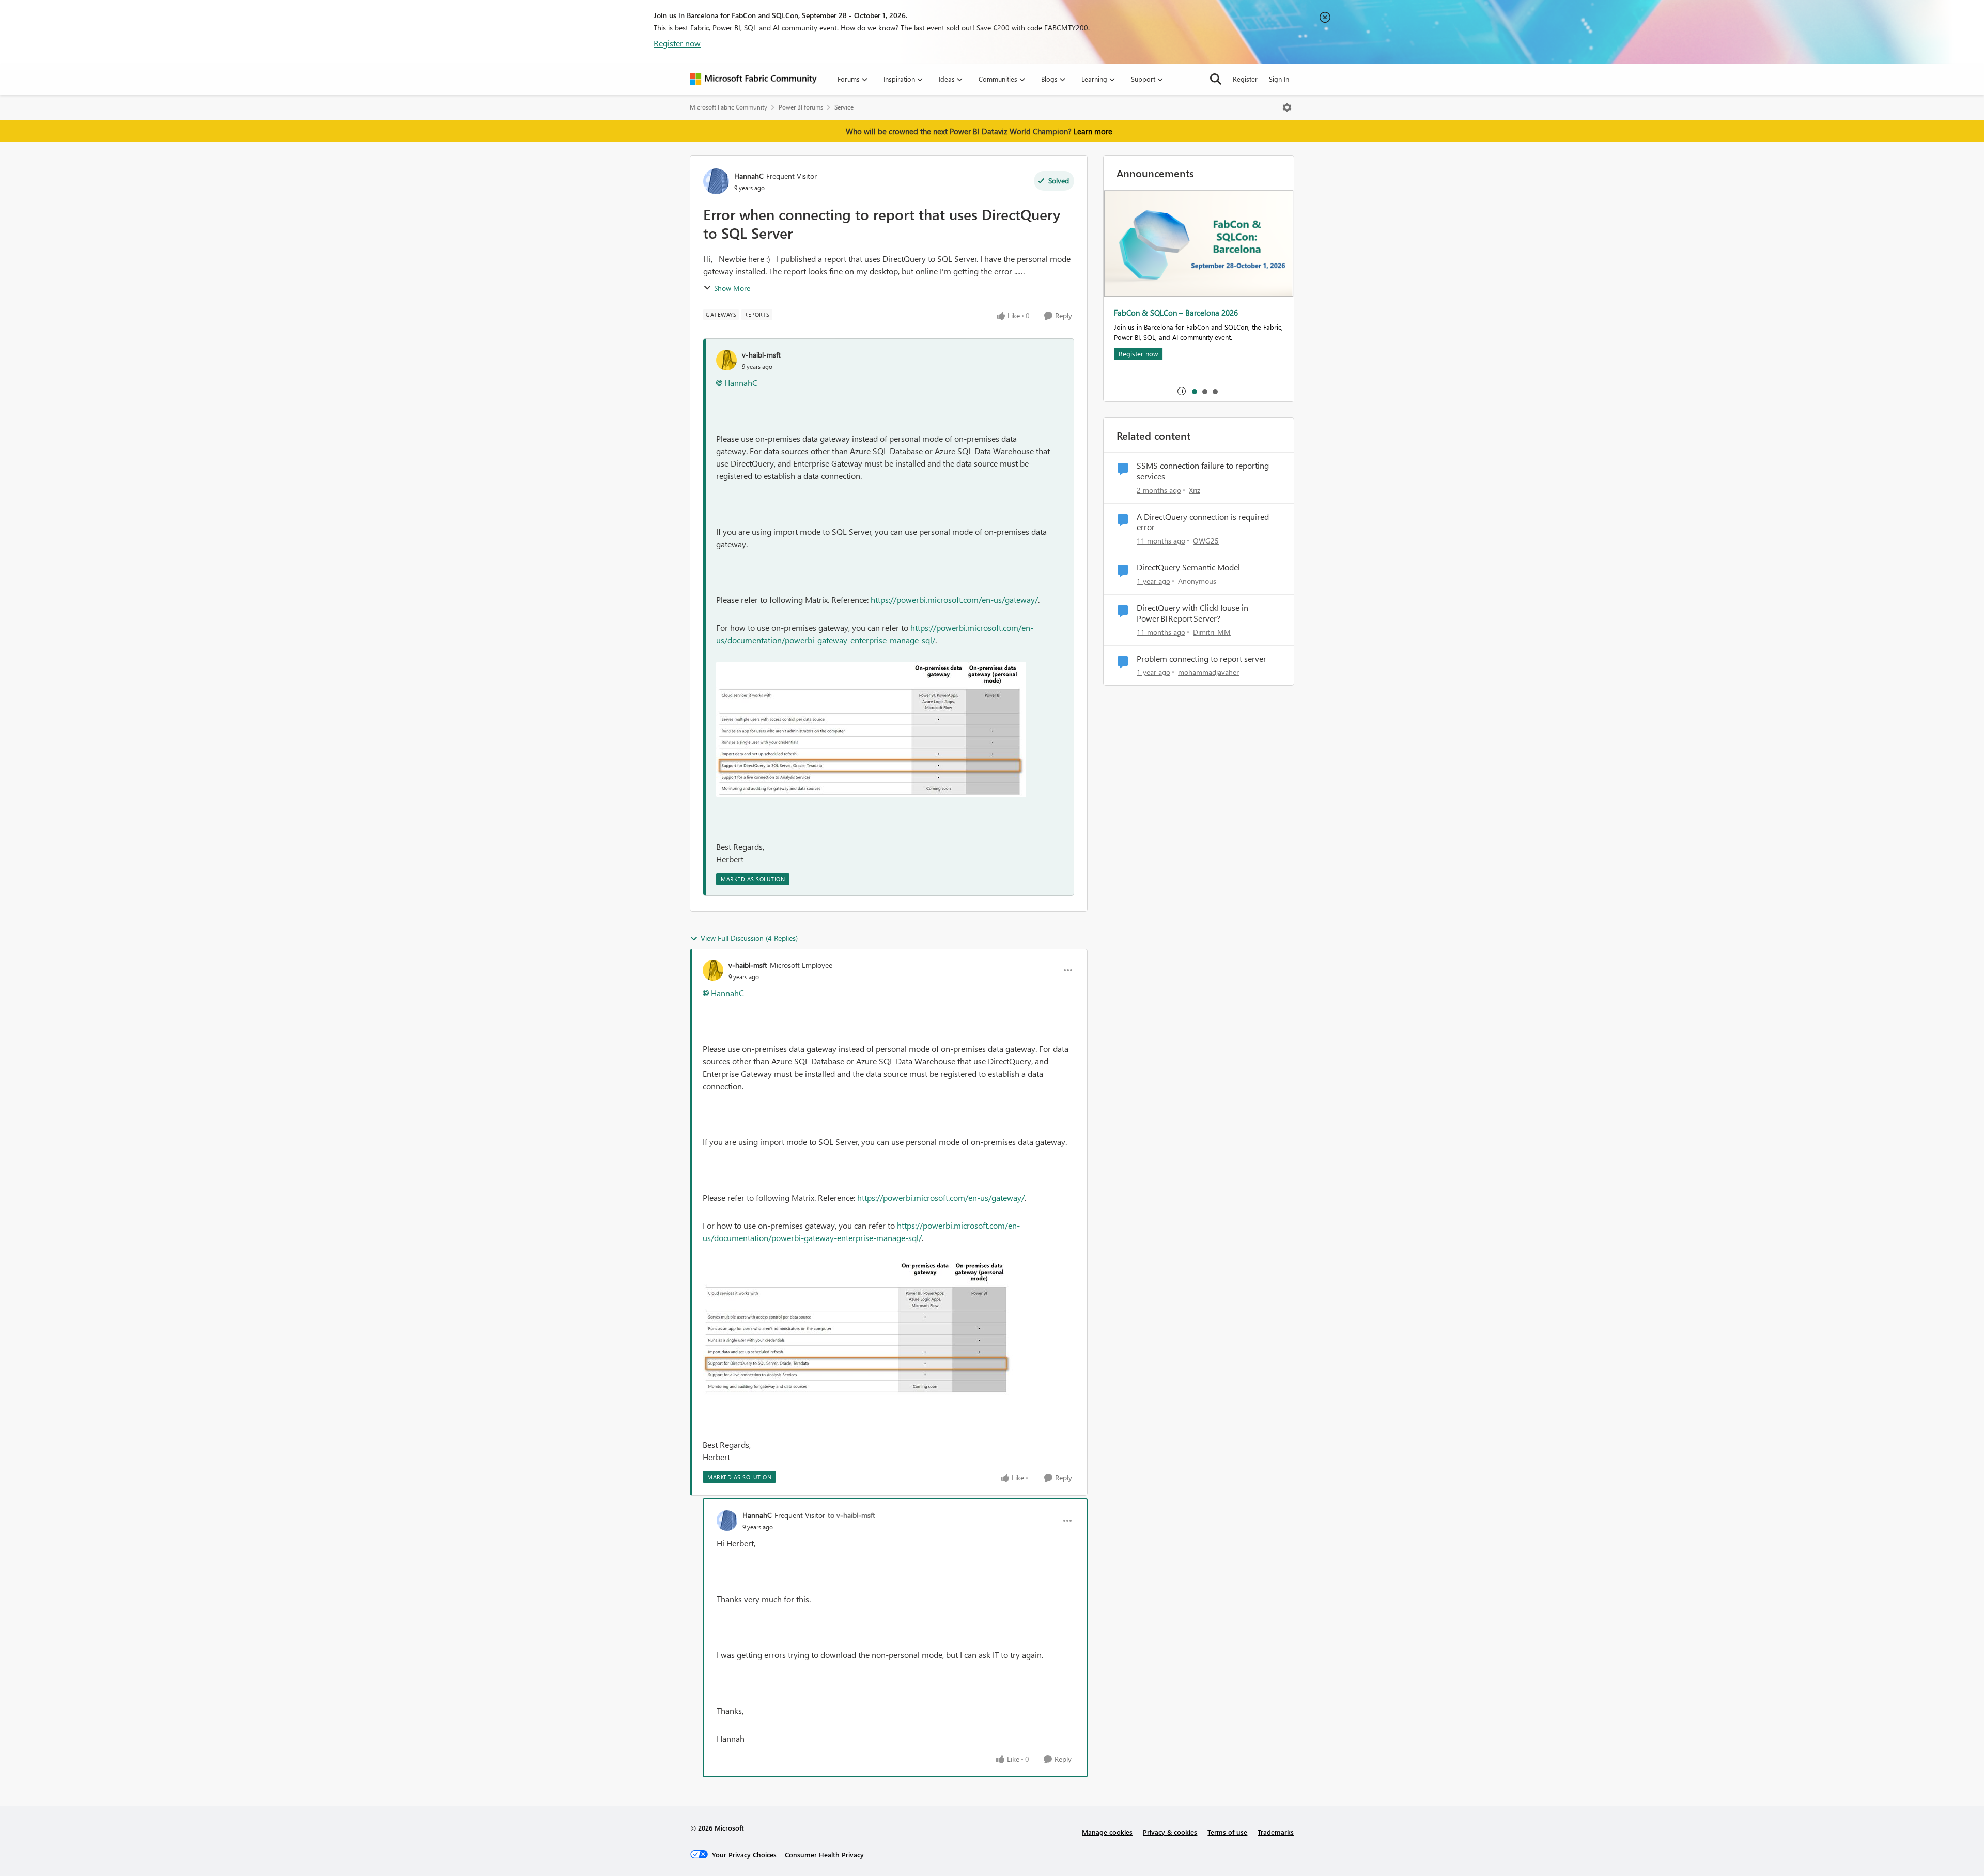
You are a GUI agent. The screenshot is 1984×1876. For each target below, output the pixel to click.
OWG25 (1206, 541)
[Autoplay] (1182, 391)
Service (844, 107)
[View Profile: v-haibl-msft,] (726, 360)
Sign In (1279, 79)
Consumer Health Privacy (824, 1855)
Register (1245, 79)
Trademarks (1276, 1832)
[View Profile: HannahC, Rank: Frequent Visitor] (716, 181)
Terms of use (1227, 1832)
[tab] (1194, 391)
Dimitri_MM (1212, 632)
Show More (732, 288)
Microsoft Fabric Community (729, 107)
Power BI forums (801, 107)
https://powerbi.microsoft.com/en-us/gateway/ (954, 600)
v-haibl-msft (761, 355)
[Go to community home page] (753, 79)
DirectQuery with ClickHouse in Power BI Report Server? (1192, 613)
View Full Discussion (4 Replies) (749, 938)
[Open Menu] (1287, 107)
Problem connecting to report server (1202, 659)
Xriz (1195, 490)
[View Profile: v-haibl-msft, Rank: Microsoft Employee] (713, 970)
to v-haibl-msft (851, 1515)
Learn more (1093, 131)
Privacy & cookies (1170, 1832)
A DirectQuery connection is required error (1203, 522)
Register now (677, 43)
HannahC (749, 176)
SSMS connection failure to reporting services (1203, 471)
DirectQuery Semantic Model (1188, 567)
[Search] (1216, 79)
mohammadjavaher (1208, 672)
